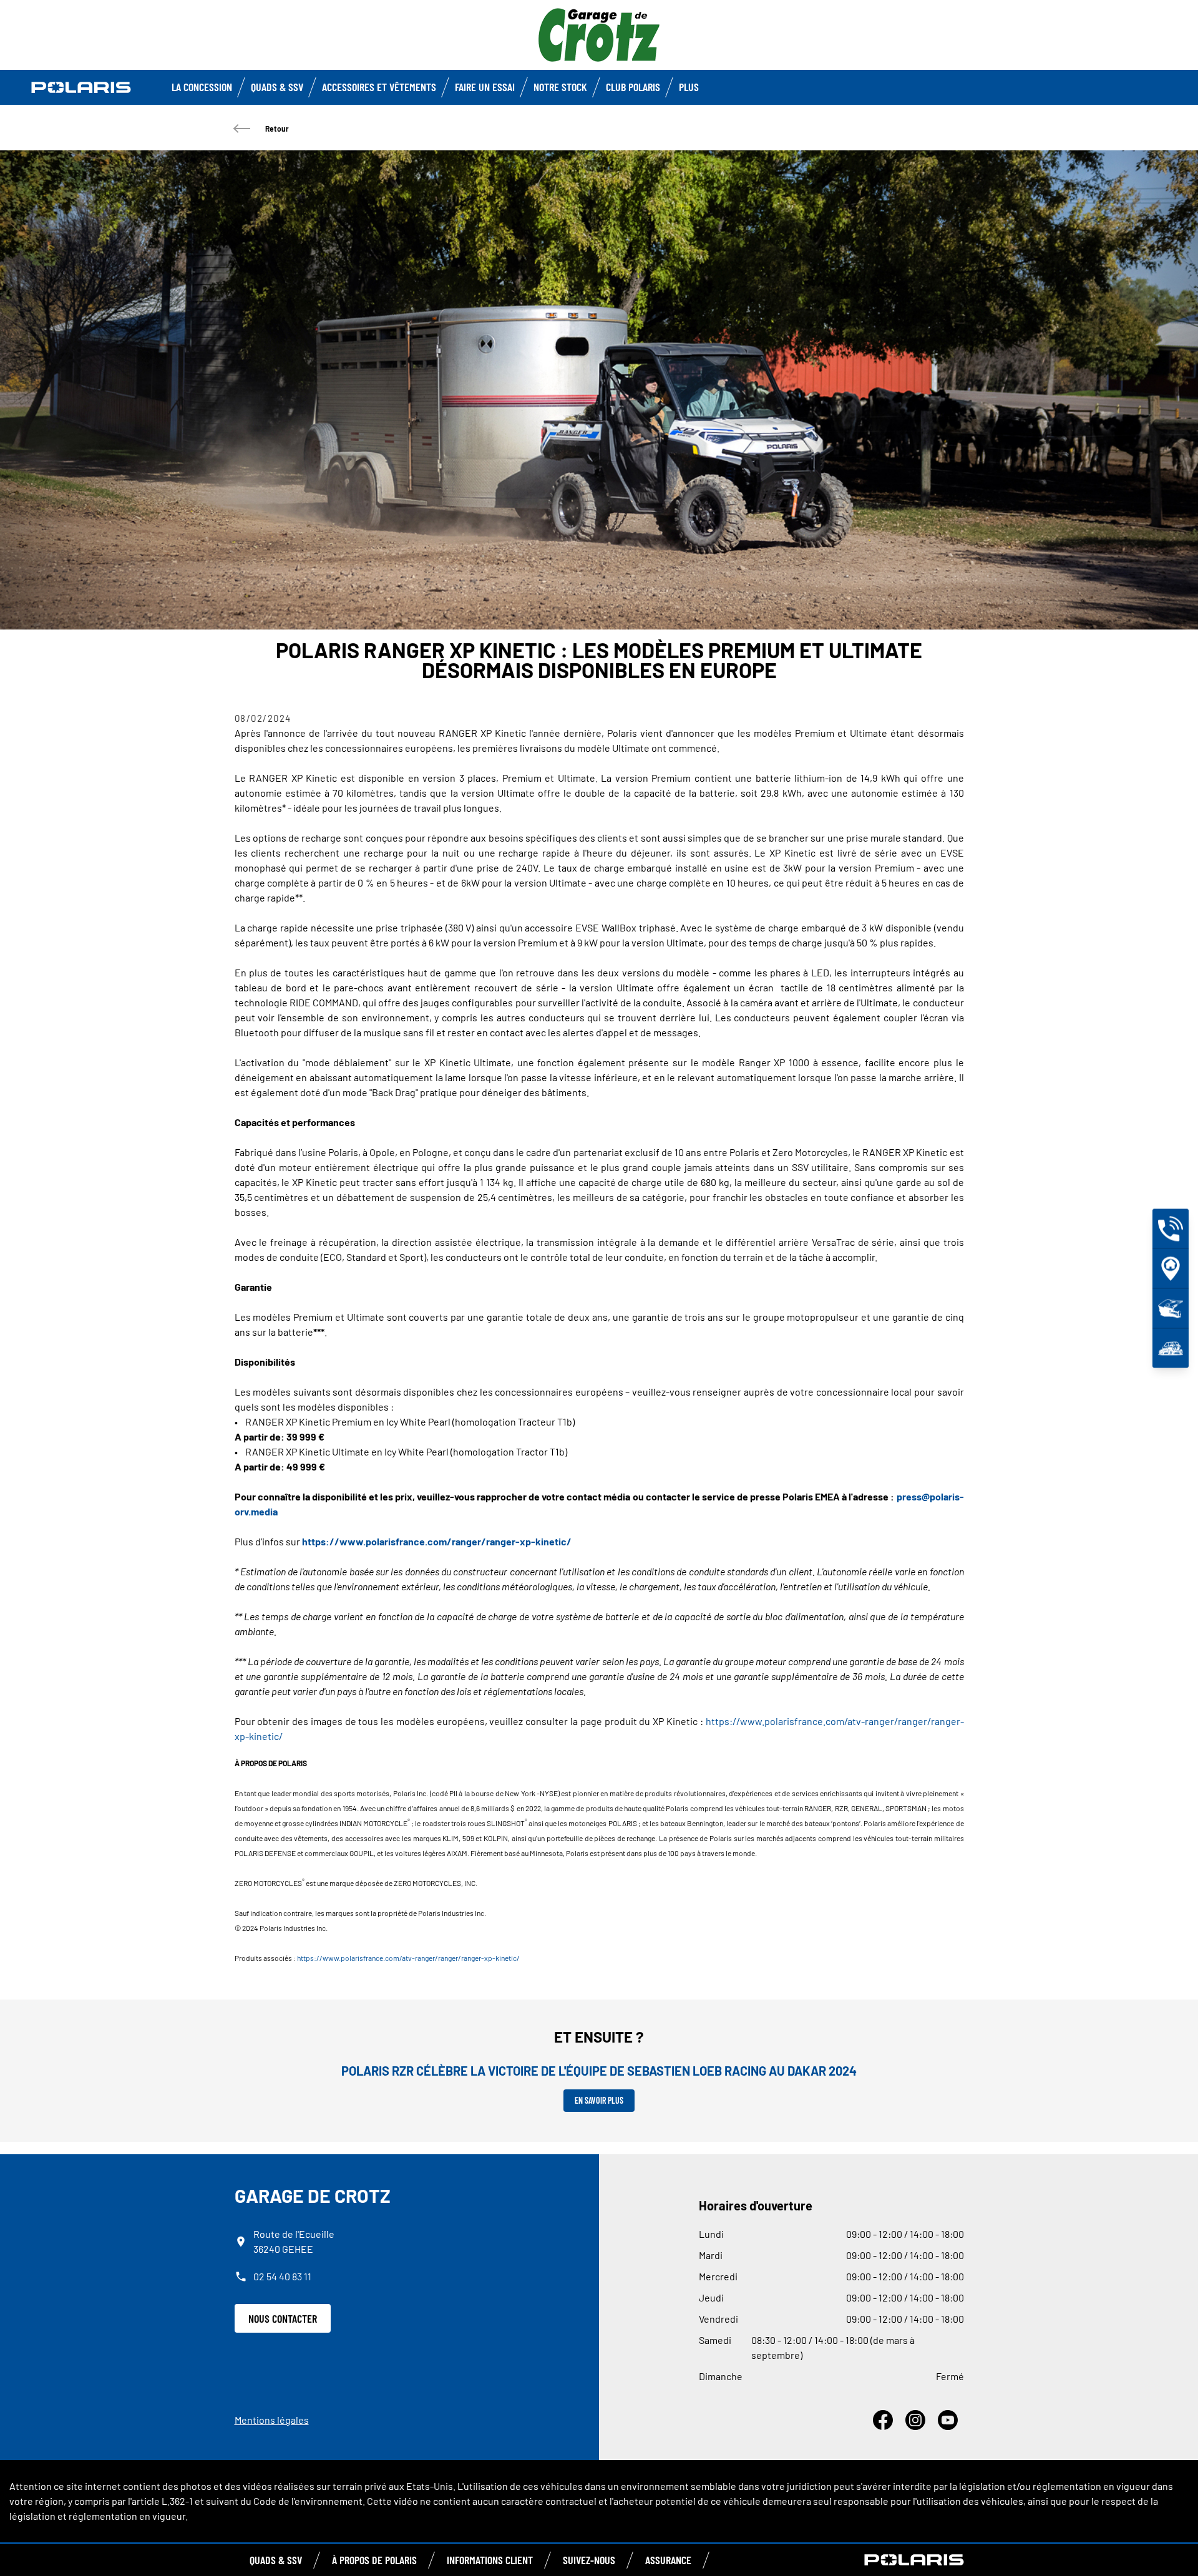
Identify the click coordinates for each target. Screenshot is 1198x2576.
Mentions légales (272, 2420)
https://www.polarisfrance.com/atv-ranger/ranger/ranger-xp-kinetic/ (408, 1958)
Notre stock (560, 87)
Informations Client (490, 2560)
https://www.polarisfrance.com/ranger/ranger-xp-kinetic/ (437, 1541)
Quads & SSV (277, 87)
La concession (202, 87)
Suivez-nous (589, 2560)
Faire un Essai (485, 87)
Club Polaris (633, 87)
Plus (689, 87)
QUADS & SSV (276, 2560)
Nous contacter (283, 2318)
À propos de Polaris (374, 2560)
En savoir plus (599, 2100)
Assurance (668, 2560)
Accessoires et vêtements (379, 87)
